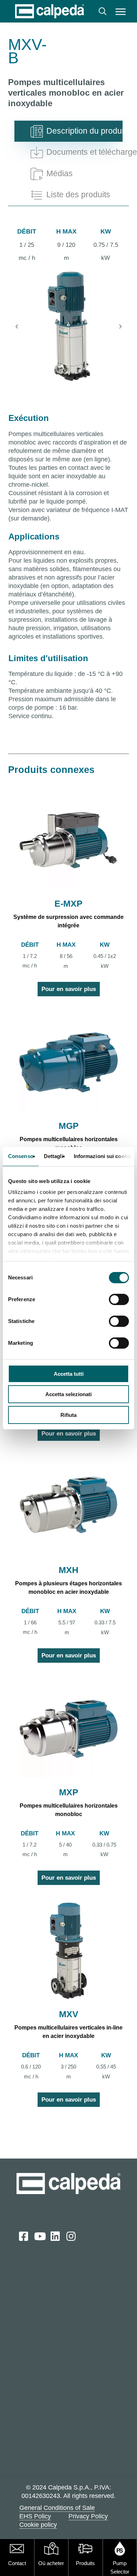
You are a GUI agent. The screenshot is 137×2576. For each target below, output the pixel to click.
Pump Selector (120, 2567)
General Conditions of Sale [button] (57, 2508)
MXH (68, 1570)
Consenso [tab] (21, 1156)
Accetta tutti (69, 1374)
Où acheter (51, 2563)
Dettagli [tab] (54, 1156)
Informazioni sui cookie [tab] (103, 1156)
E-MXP (68, 903)
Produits (85, 2563)
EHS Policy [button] (35, 2516)
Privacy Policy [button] (88, 2516)
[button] (120, 11)
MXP (69, 1792)
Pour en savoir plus (69, 989)
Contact (17, 2563)
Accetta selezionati (68, 1394)
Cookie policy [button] (38, 2525)
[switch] (119, 1299)
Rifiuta (68, 1415)
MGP (69, 1126)
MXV (69, 2014)
